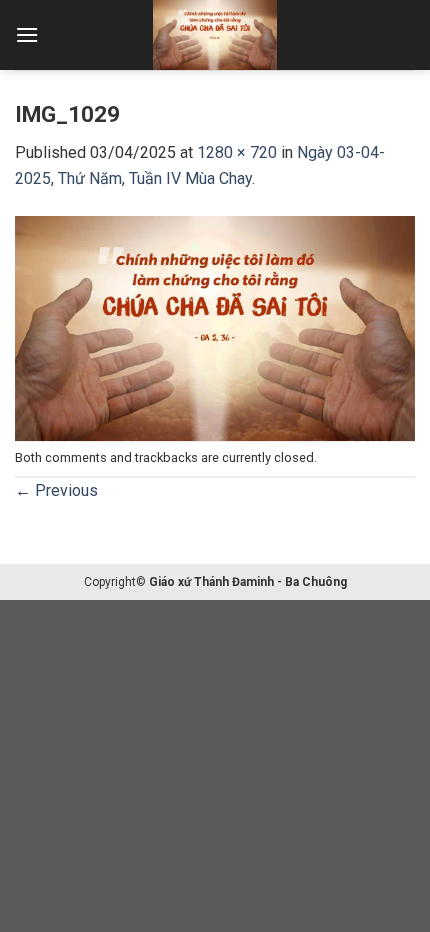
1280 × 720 (237, 152)
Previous (56, 490)
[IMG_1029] (215, 326)
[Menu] (27, 34)
